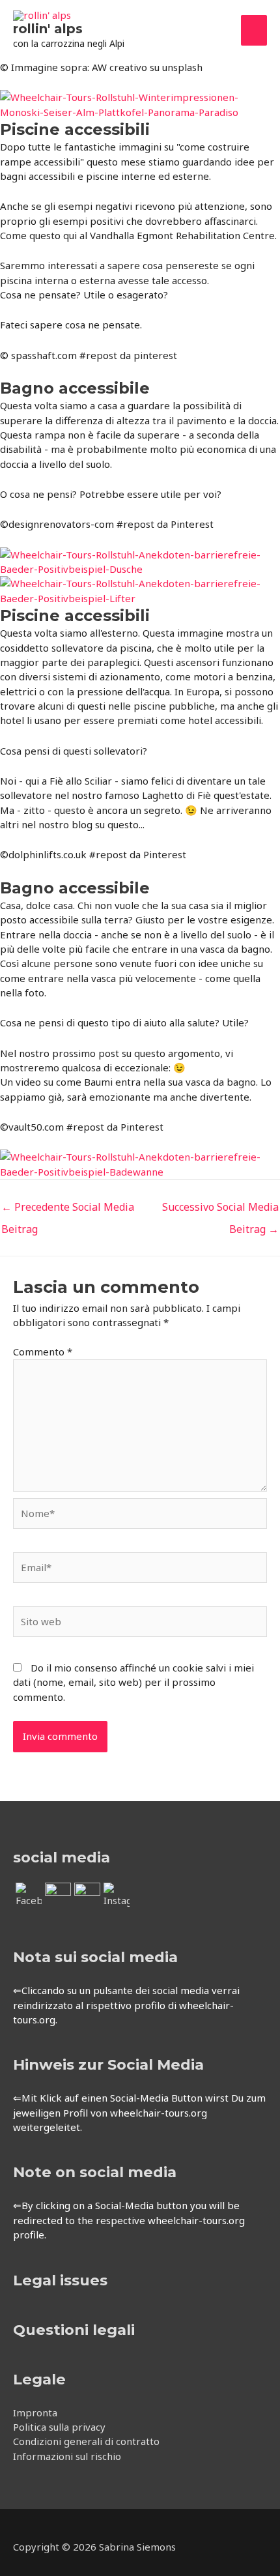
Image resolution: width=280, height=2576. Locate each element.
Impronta (35, 2412)
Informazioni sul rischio (67, 2456)
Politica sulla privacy (59, 2427)
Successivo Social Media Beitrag (220, 1210)
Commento (43, 1352)
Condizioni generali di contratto (86, 2441)
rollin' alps (48, 29)
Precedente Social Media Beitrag (68, 1210)
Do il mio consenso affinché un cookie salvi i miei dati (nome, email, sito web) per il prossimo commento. (133, 1682)
